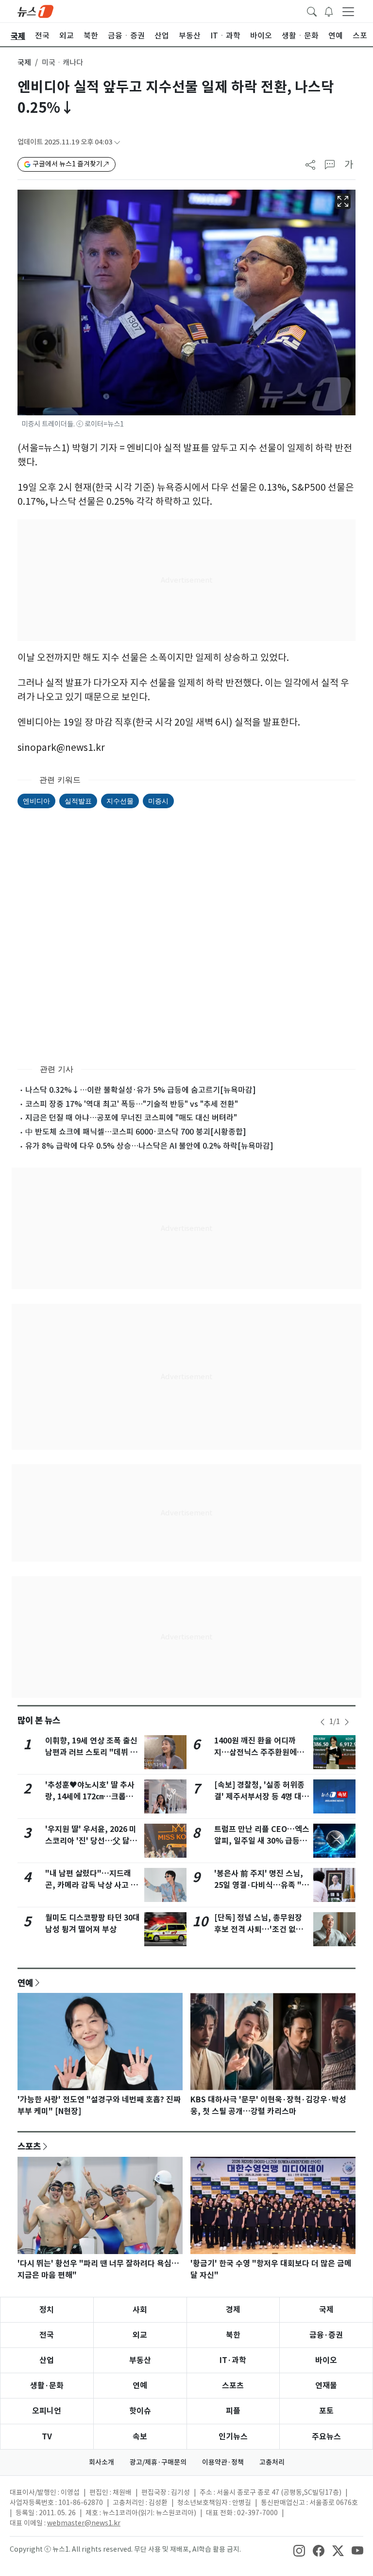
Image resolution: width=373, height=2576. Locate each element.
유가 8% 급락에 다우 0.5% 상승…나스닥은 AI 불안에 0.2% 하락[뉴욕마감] (149, 1146)
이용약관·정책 (223, 2462)
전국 (47, 2335)
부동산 (140, 2360)
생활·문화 (47, 2386)
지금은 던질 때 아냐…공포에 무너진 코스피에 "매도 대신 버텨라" (131, 1118)
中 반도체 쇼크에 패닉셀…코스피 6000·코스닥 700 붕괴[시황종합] (136, 1132)
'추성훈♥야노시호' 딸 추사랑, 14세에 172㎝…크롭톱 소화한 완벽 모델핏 (90, 1797)
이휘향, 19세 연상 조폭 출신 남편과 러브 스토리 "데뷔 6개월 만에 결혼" (91, 1752)
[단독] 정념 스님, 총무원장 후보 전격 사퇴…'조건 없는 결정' (259, 1929)
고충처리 (272, 2462)
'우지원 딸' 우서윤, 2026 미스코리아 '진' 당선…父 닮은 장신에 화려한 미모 (91, 1841)
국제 (24, 62)
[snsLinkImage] (299, 2550)
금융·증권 (326, 2335)
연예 (25, 1983)
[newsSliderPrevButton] (322, 1722)
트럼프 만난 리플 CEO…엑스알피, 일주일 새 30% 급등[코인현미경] (262, 1841)
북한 (233, 2335)
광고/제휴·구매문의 (158, 2462)
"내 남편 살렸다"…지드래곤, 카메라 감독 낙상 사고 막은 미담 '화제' (92, 1885)
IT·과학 (233, 2360)
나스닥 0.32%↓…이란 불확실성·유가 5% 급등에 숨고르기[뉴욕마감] (141, 1090)
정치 (47, 2310)
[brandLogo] (35, 11)
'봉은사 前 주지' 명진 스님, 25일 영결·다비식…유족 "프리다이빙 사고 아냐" (262, 1885)
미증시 (158, 801)
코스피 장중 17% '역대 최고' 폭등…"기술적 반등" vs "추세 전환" (132, 1104)
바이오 (326, 2360)
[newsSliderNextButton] (347, 1722)
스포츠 (29, 2146)
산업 (47, 2360)
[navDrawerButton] (348, 11)
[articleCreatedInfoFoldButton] (117, 142)
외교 (140, 2335)
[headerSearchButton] (312, 11)
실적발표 (78, 801)
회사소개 (102, 2462)
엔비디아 (36, 801)
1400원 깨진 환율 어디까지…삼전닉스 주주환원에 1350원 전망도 (255, 1752)
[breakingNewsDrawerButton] (329, 11)
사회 (140, 2310)
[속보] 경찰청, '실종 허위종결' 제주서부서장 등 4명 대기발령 (262, 1797)
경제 (233, 2310)
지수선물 (120, 801)
